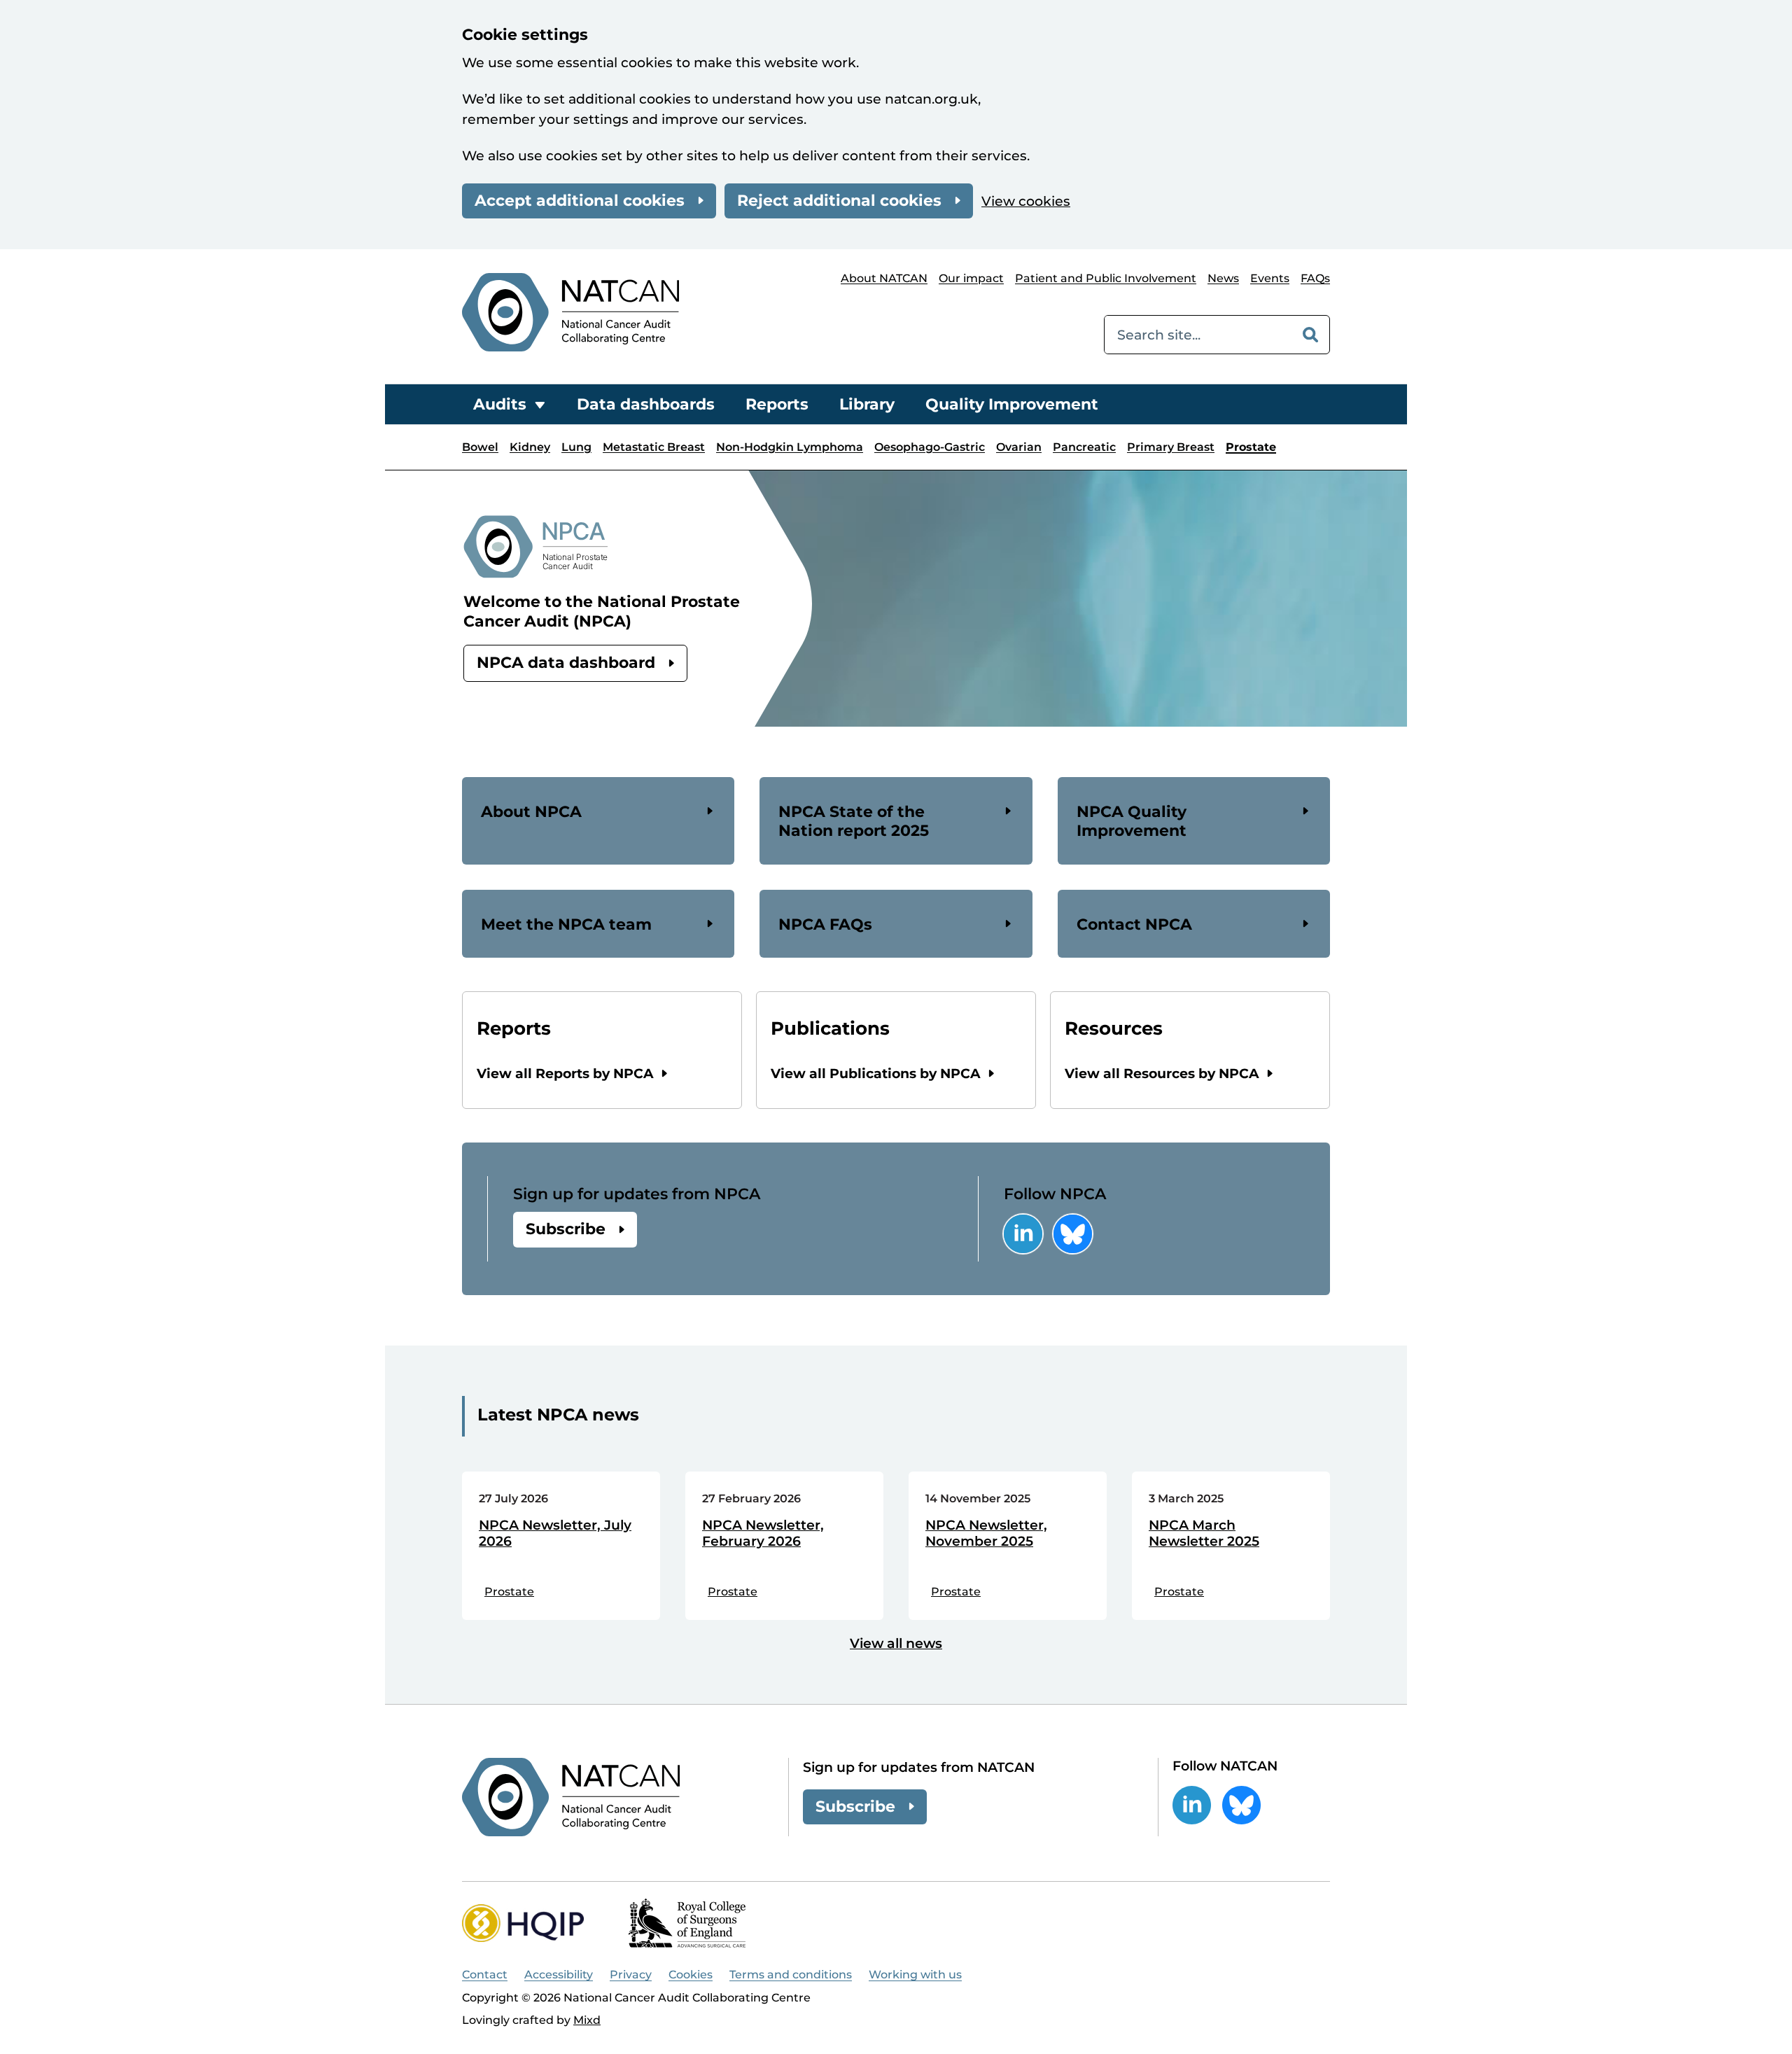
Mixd (587, 2020)
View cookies (1026, 201)
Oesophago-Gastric (930, 447)
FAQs (1315, 278)
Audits (500, 404)
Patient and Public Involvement (1106, 278)
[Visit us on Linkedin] (1023, 1234)
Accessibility (559, 1975)
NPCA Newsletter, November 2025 (986, 1533)
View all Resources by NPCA (1162, 1074)
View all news (896, 1643)
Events (1270, 278)
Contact (485, 1975)
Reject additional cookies (839, 201)
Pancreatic (1084, 447)
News (1223, 278)
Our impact (971, 278)
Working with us (915, 1975)
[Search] (1310, 335)
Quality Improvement (1012, 404)
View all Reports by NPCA (565, 1074)
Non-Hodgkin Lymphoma (790, 447)
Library (867, 404)
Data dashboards (646, 404)
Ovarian (1019, 447)
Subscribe (566, 1229)
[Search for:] (1198, 335)
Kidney (530, 447)
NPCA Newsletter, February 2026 (763, 1533)
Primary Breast (1171, 447)
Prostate (1251, 447)
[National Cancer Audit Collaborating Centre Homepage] (570, 312)
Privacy (631, 1975)
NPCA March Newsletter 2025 (1204, 1533)
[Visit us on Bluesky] (1073, 1234)
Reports (777, 404)
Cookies (691, 1975)
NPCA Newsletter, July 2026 (555, 1533)
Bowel (480, 447)
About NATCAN (884, 278)
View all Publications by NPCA (876, 1074)
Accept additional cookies (580, 201)
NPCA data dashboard (566, 663)
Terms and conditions (791, 1975)
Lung (576, 447)
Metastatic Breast (654, 447)
